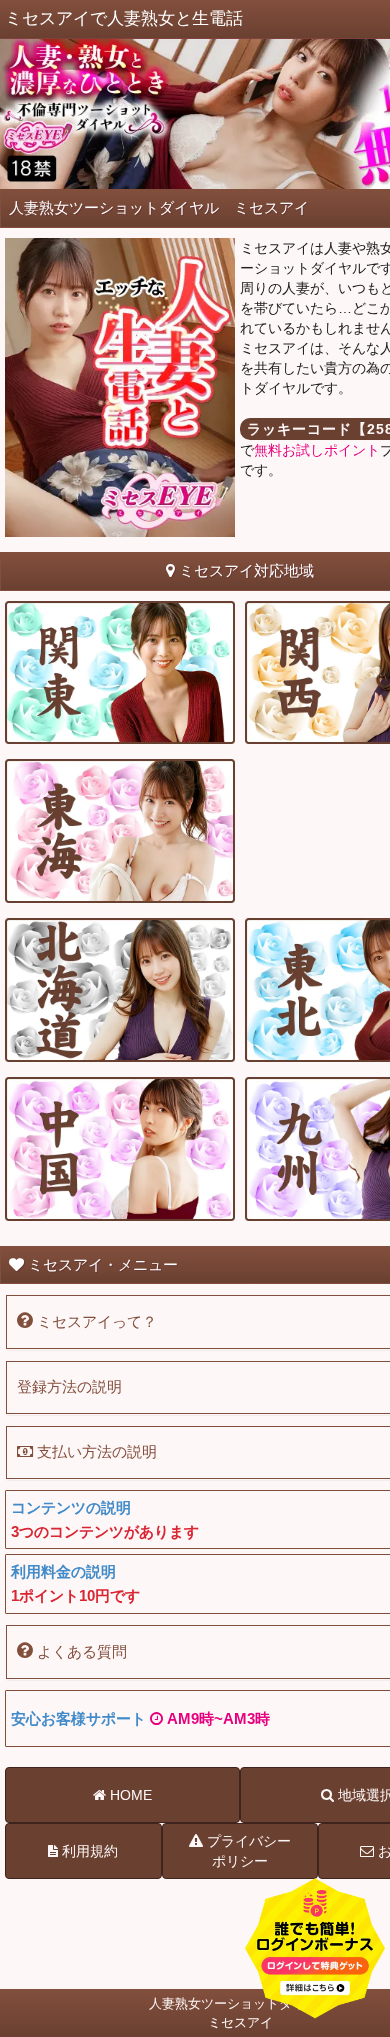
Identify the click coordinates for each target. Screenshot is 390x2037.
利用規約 (88, 1851)
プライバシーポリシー (247, 1851)
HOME (129, 1795)
